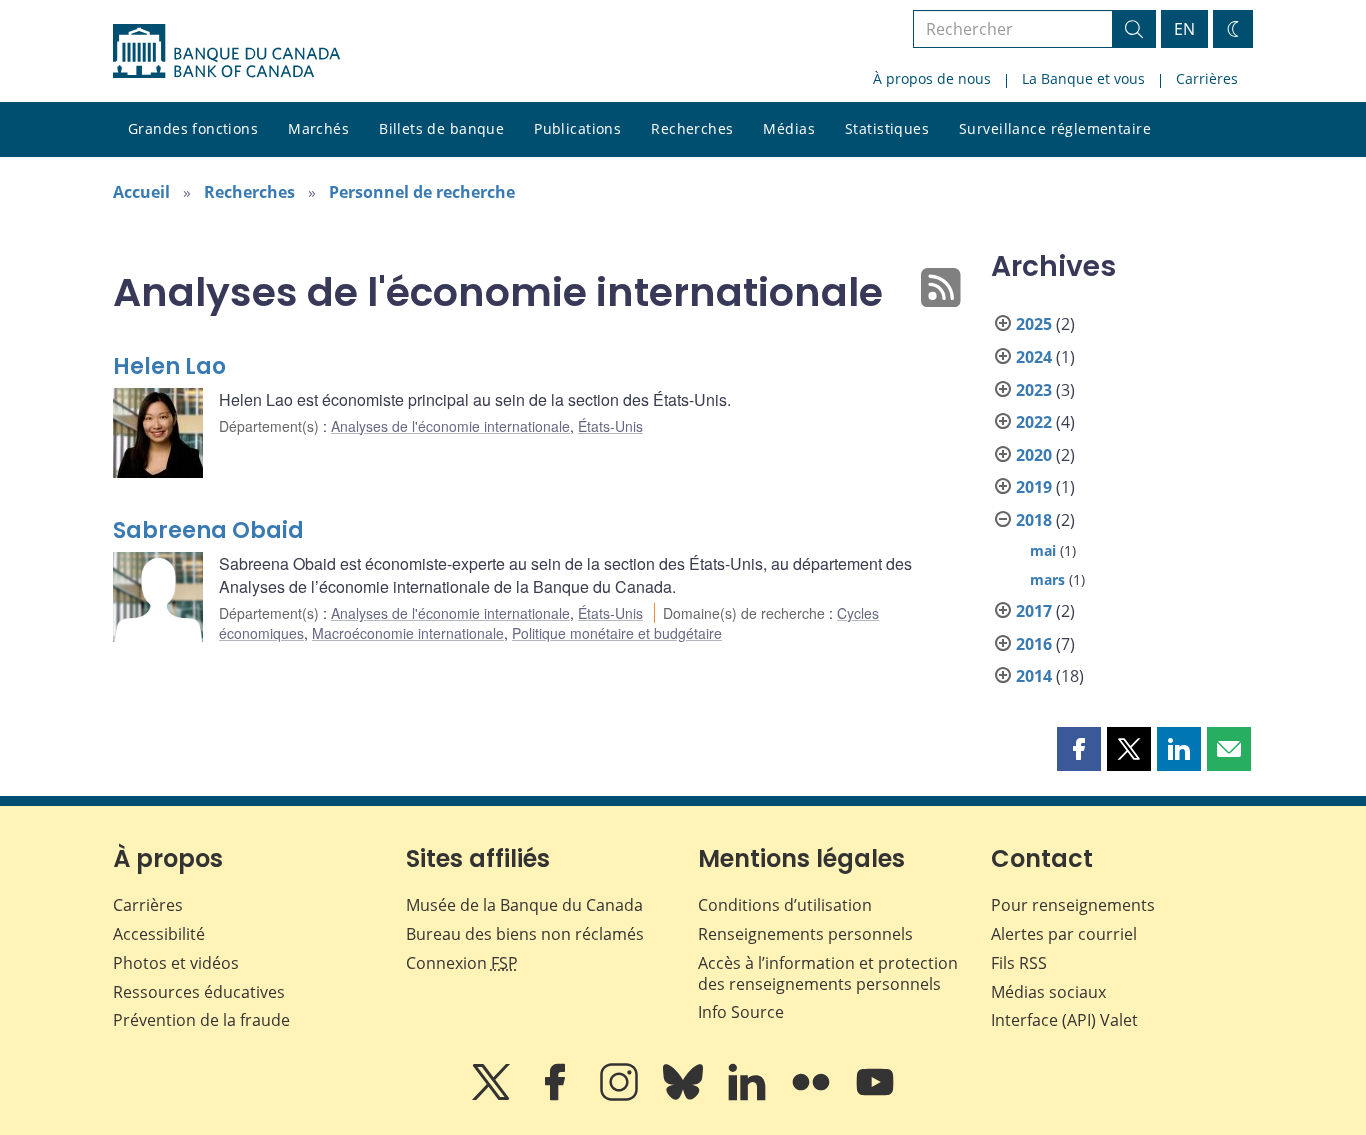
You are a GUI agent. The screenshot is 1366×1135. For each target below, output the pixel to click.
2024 (1034, 357)
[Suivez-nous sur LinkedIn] (749, 1096)
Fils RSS (1019, 963)
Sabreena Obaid (208, 530)
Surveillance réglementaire (1055, 128)
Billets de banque (441, 128)
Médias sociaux (1048, 992)
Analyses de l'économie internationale (450, 426)
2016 (1034, 644)
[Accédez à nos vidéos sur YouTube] (875, 1096)
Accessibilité (159, 934)
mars (1047, 579)
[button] (1079, 749)
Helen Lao (169, 366)
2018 (1034, 520)
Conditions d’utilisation (785, 905)
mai (1043, 550)
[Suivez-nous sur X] (493, 1096)
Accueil (141, 192)
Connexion (462, 963)
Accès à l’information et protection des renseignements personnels (828, 973)
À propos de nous (932, 78)
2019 (1034, 487)
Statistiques (887, 128)
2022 (1034, 422)
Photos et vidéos (176, 963)
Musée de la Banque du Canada (524, 905)
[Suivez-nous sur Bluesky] (685, 1096)
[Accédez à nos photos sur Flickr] (813, 1096)
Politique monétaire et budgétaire (617, 633)
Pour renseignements (1073, 905)
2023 (1034, 390)
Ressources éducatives (199, 992)
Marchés (318, 128)
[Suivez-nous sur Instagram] (621, 1096)
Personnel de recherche (422, 192)
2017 (1034, 611)
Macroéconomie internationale (408, 633)
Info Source (741, 1012)
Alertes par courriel (1064, 934)
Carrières (1207, 78)
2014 (1034, 676)
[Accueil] (226, 51)
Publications (577, 128)
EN (1184, 29)
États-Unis (610, 426)
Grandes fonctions (193, 128)
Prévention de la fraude (201, 1020)
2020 (1034, 455)
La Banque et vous (1083, 78)
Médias (789, 128)
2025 (1034, 324)
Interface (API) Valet (1064, 1020)
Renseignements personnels (805, 934)
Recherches (692, 128)
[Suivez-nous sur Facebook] (557, 1096)
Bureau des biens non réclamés (525, 934)
